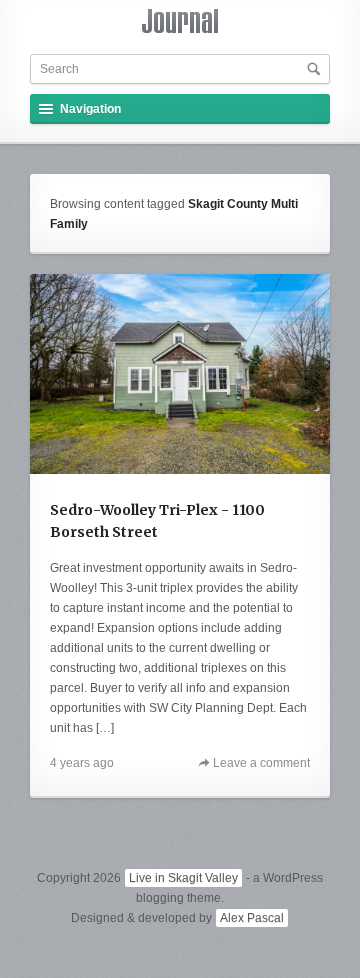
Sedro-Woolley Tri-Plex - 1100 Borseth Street (157, 521)
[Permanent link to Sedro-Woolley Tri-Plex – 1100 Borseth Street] (180, 374)
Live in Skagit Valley (183, 878)
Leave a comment (261, 763)
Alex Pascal (252, 918)
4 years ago (82, 763)
